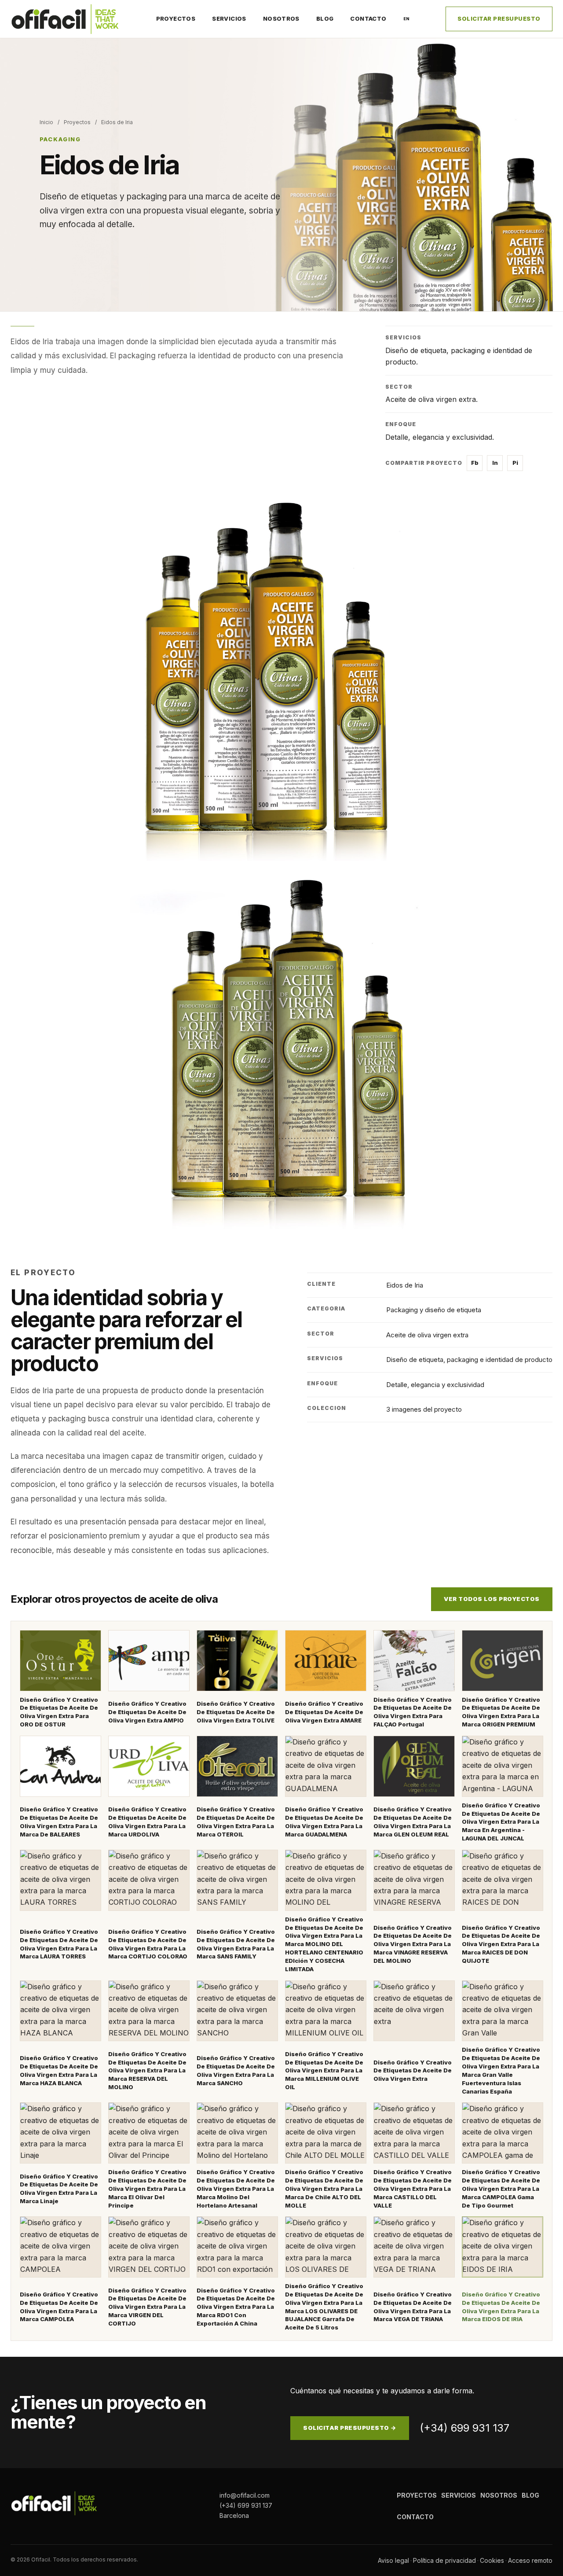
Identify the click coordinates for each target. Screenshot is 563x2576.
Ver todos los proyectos (492, 1599)
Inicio (46, 122)
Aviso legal (393, 2560)
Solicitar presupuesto (499, 18)
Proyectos (176, 18)
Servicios (229, 18)
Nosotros (281, 18)
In (495, 463)
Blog (325, 18)
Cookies (492, 2560)
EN (407, 19)
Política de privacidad (444, 2560)
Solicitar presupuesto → (350, 2428)
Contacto (368, 18)
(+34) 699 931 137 (464, 2428)
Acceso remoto (530, 2560)
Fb (475, 463)
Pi (515, 463)
